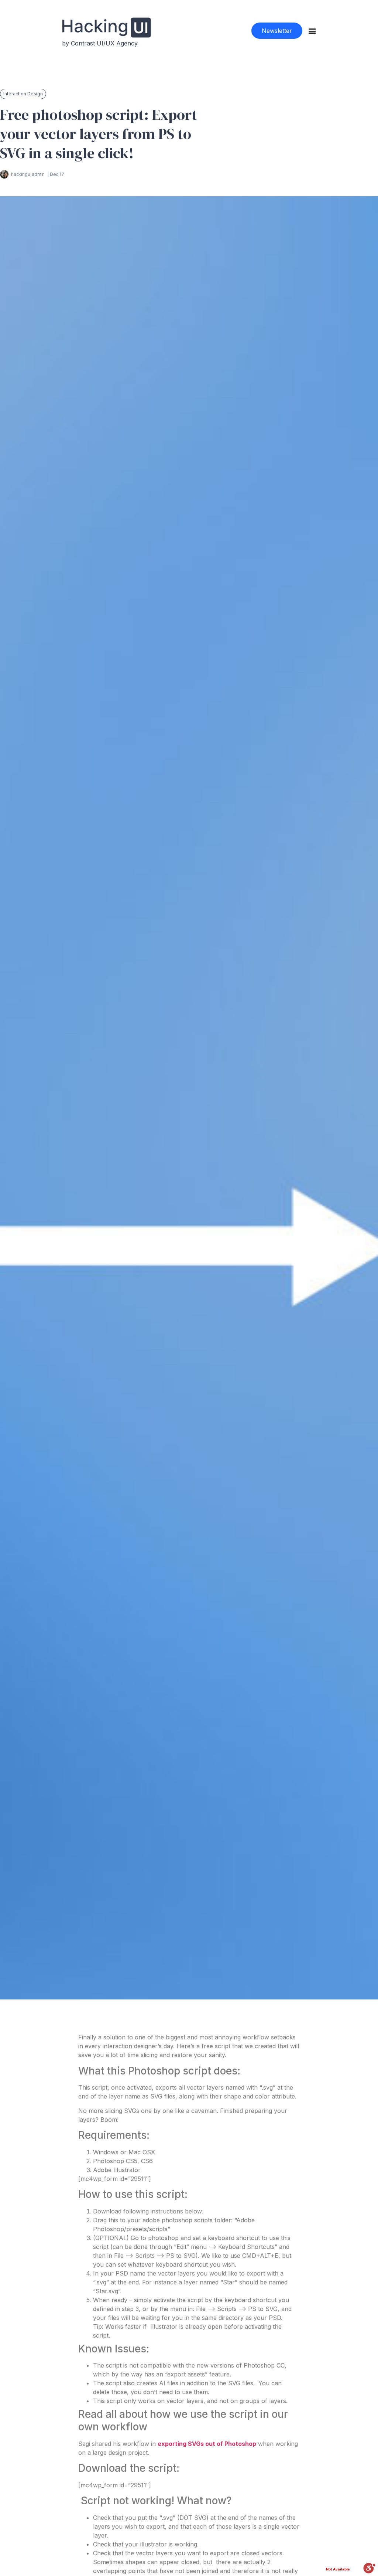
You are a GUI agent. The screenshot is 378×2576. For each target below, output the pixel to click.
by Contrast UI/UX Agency (100, 43)
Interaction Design (23, 94)
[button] (277, 31)
